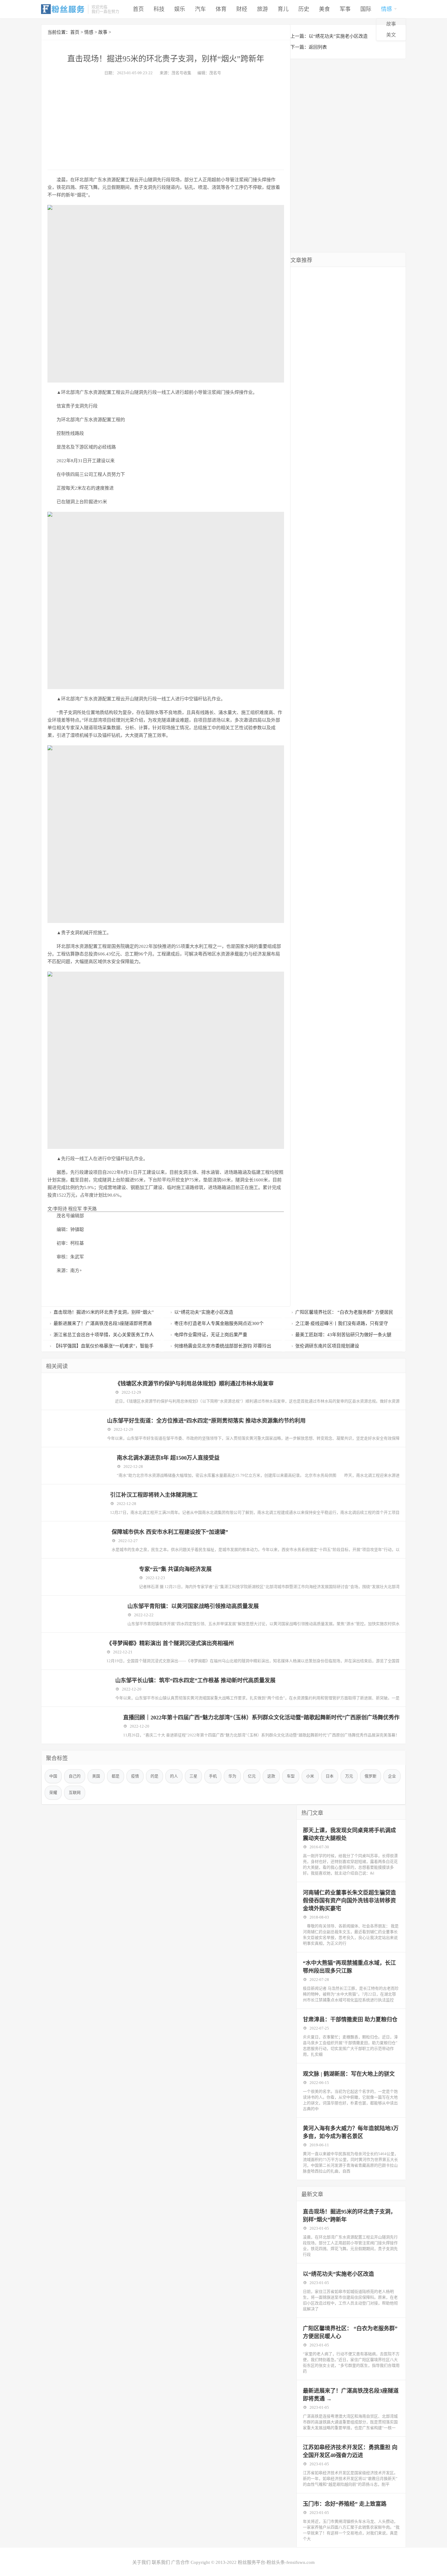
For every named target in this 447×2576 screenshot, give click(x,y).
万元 (349, 1776)
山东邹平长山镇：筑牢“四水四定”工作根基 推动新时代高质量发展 (195, 1680)
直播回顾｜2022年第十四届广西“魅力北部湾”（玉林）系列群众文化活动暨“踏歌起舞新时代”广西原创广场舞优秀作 (261, 1718)
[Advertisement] (166, 121)
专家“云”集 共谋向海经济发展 (175, 1569)
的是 (154, 1776)
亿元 (252, 1776)
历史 (304, 9)
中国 (53, 1776)
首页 (138, 9)
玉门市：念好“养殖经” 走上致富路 (345, 2504)
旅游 (262, 9)
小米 (310, 1776)
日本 (330, 1776)
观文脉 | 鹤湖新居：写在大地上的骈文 (349, 2074)
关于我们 (141, 2562)
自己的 (75, 1776)
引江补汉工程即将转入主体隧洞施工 (154, 1495)
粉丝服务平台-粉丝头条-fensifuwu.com (276, 2562)
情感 (386, 9)
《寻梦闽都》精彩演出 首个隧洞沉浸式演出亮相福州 (170, 1643)
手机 (213, 1776)
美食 (324, 9)
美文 (391, 35)
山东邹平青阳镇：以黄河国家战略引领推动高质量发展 (193, 1606)
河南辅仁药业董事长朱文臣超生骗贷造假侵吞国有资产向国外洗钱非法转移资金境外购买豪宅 (349, 1901)
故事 (391, 24)
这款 (271, 1776)
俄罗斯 (371, 1776)
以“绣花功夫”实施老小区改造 (338, 36)
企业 (392, 1776)
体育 (221, 9)
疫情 (135, 1776)
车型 (291, 1776)
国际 (366, 9)
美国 (96, 1776)
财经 (242, 9)
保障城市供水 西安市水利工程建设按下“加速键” (170, 1532)
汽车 (200, 9)
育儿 (283, 9)
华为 (232, 1776)
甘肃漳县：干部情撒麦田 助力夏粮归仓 (350, 2020)
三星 (193, 1776)
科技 (159, 9)
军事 (345, 9)
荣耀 (53, 1792)
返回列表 (318, 47)
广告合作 (180, 2562)
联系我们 (161, 2562)
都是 (116, 1776)
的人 (174, 1776)
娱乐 (180, 9)
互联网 (75, 1792)
